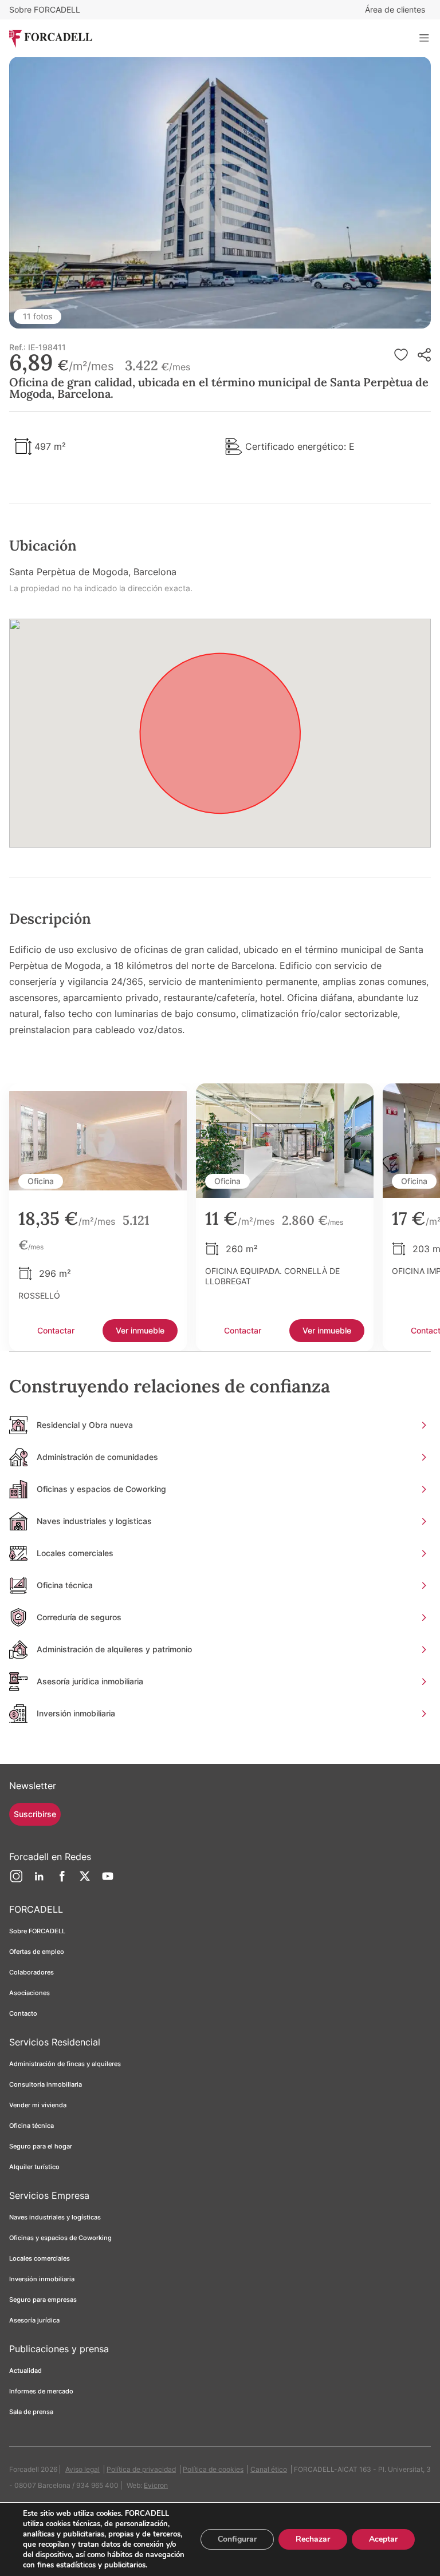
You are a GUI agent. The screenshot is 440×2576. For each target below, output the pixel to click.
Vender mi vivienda (38, 2105)
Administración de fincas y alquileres (65, 2064)
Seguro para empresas (43, 2300)
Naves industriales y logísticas (55, 2217)
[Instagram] (16, 1881)
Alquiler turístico (34, 2167)
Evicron (156, 2485)
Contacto (23, 2013)
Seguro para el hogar (41, 2146)
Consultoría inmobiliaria (46, 2084)
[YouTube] (108, 1881)
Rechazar (313, 2539)
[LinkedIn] (39, 1881)
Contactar (56, 1330)
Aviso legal (82, 2469)
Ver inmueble (140, 1330)
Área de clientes (395, 9)
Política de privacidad (141, 2469)
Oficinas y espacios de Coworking (60, 2238)
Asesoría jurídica (34, 2320)
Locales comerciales (40, 2258)
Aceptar (383, 2539)
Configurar (237, 2539)
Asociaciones (30, 1993)
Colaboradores (32, 1972)
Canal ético (269, 2469)
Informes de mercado (41, 2391)
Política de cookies (213, 2469)
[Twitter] (85, 1881)
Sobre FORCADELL (45, 9)
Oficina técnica (32, 2126)
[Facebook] (62, 1881)
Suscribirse (35, 1814)
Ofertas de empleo (37, 1952)
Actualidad (25, 2371)
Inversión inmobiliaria (42, 2279)
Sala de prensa (31, 2412)
